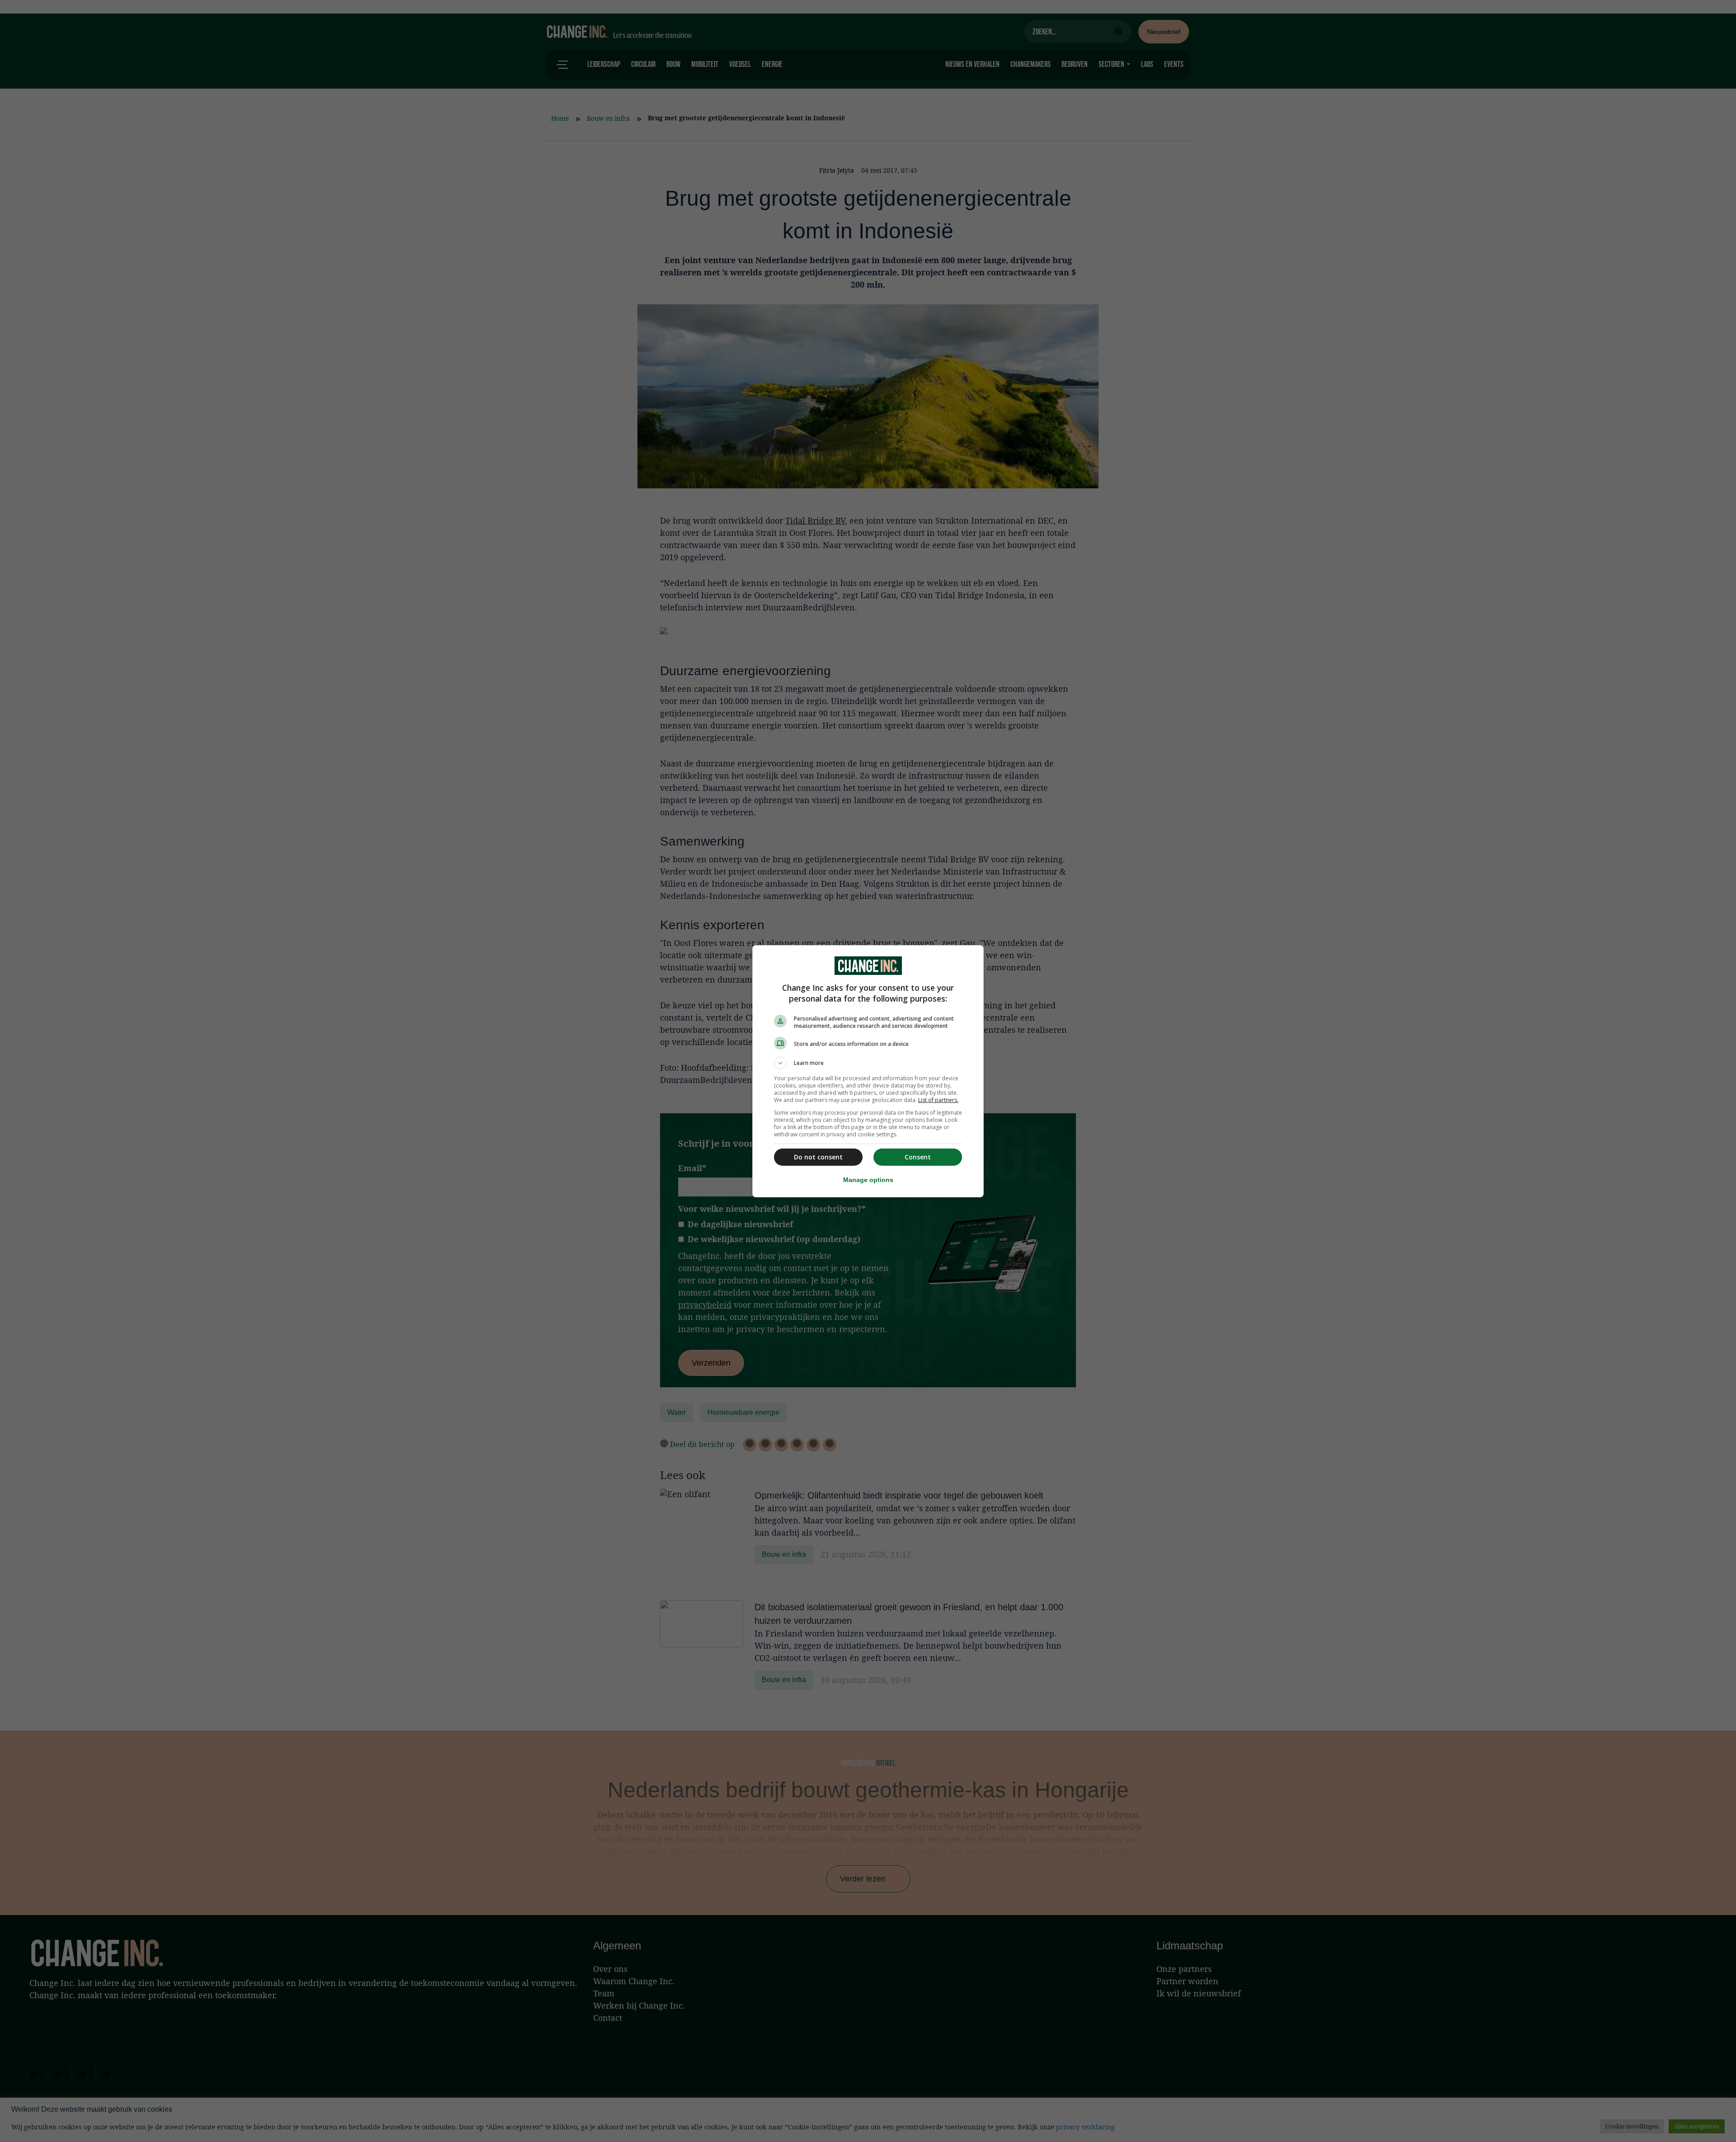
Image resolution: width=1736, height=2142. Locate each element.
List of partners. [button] (938, 1100)
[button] (868, 1063)
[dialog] (868, 1071)
